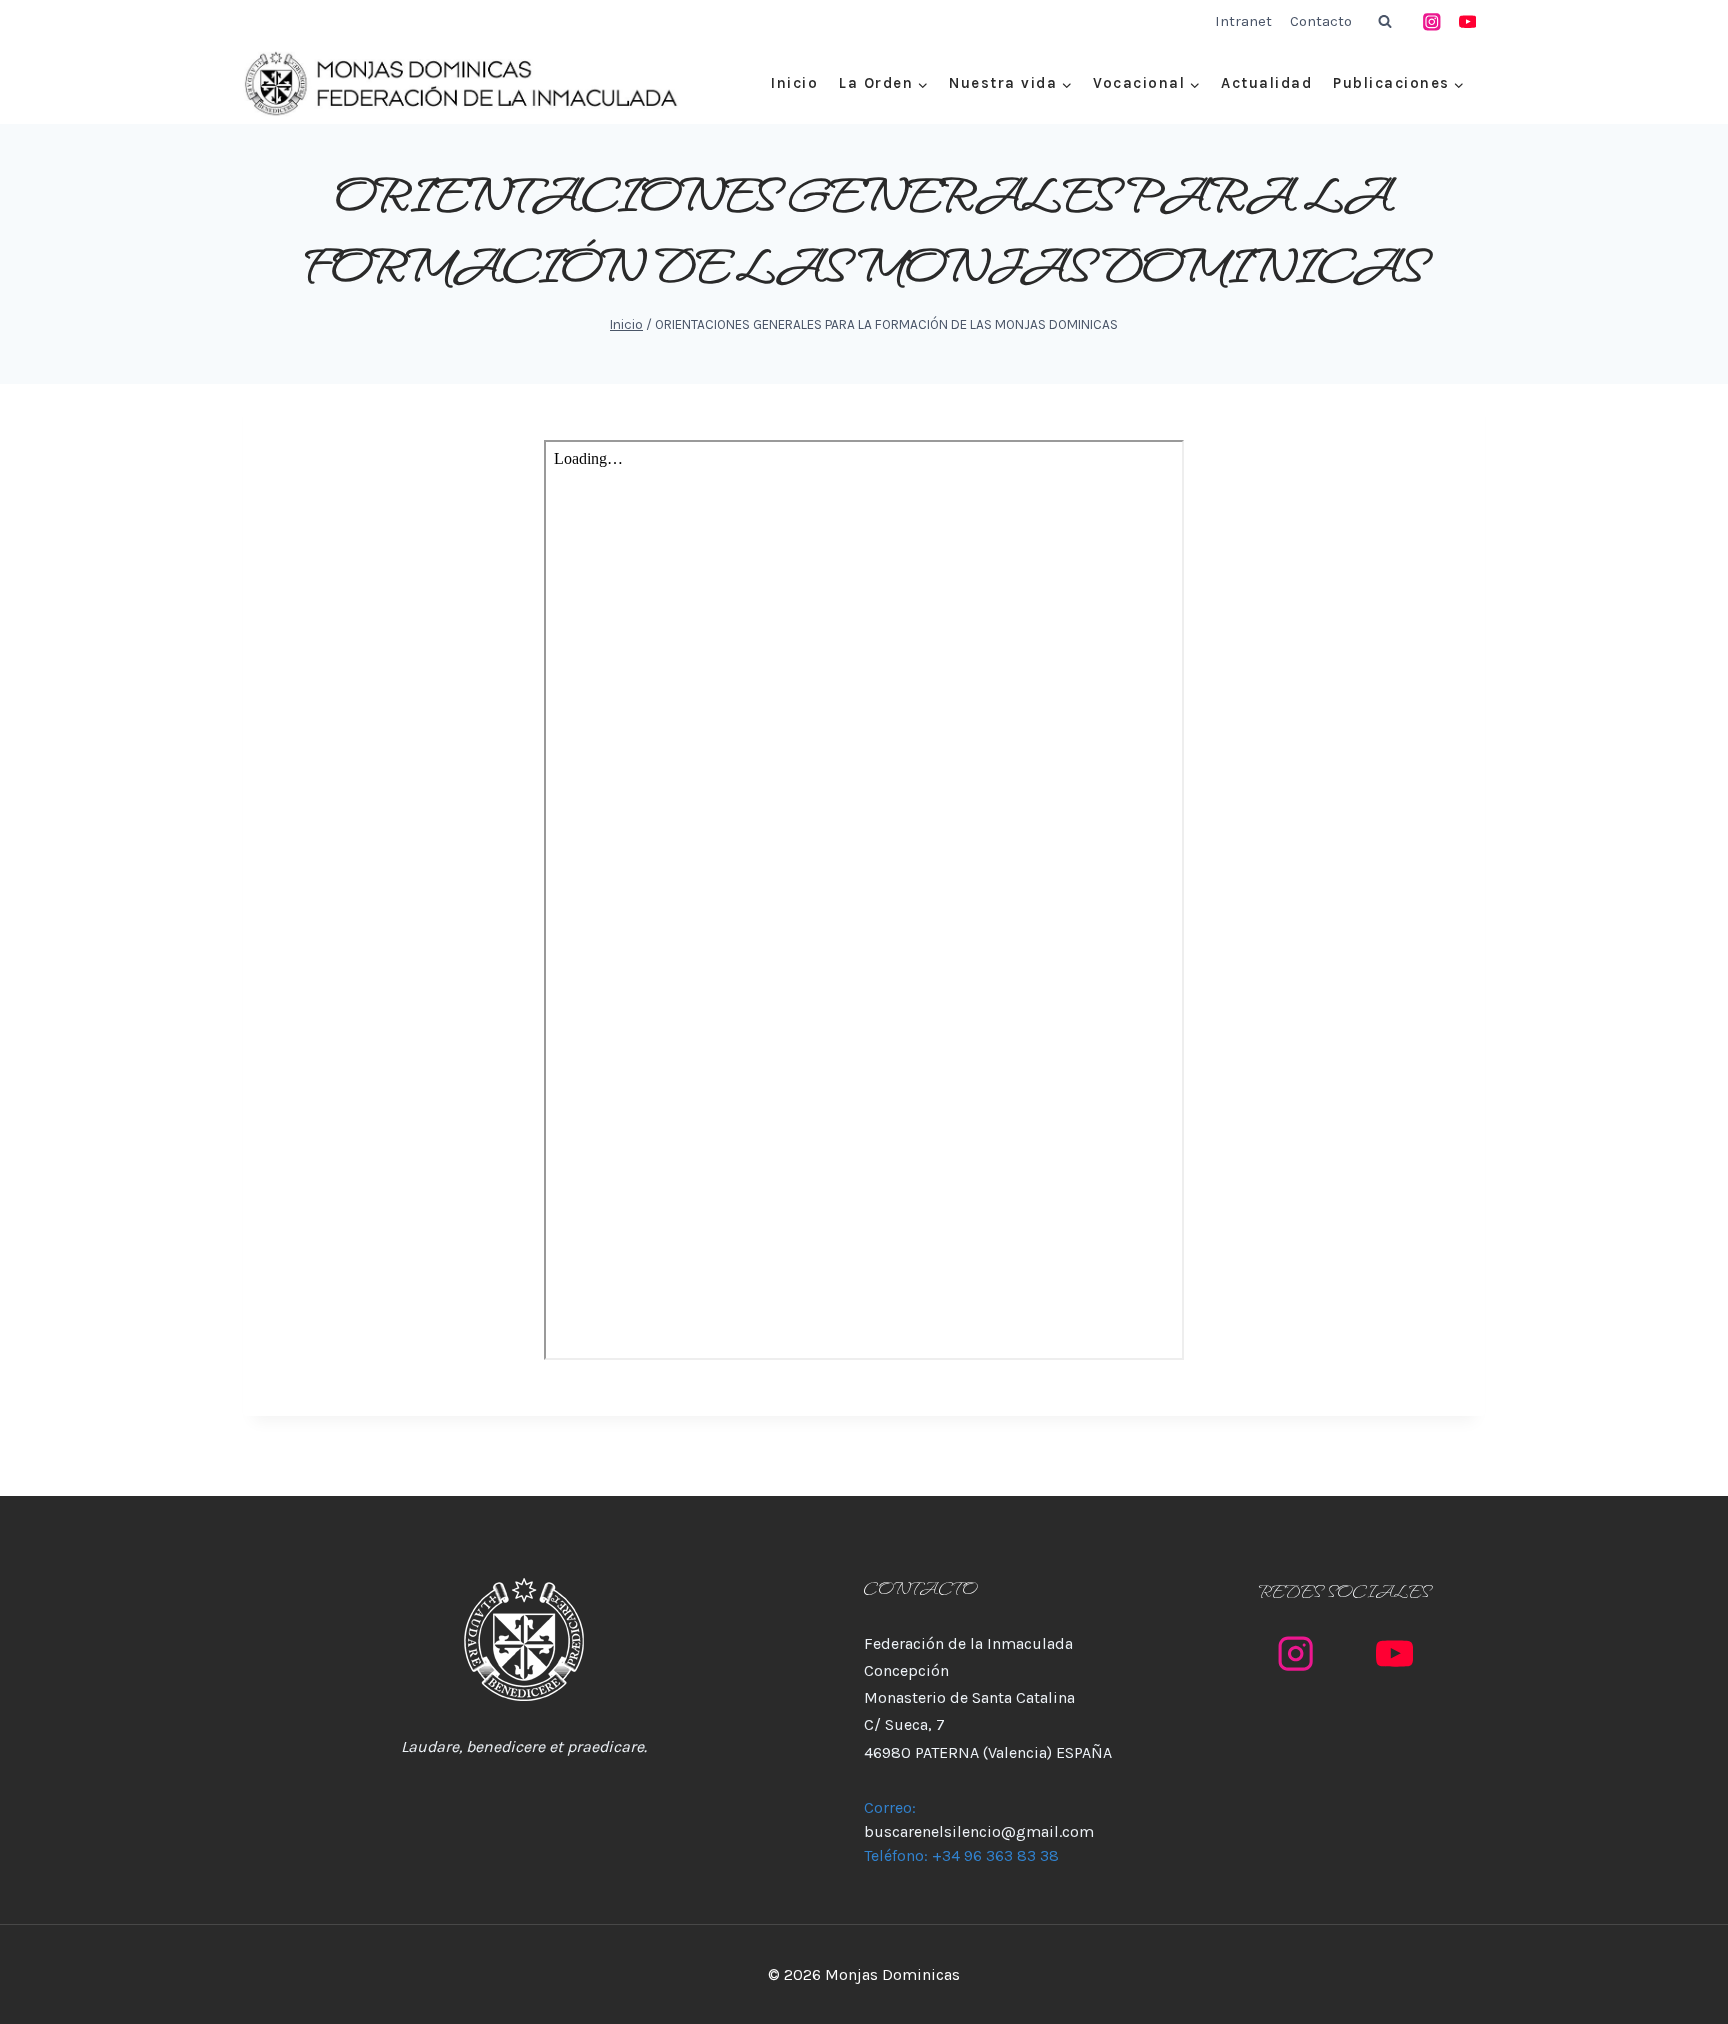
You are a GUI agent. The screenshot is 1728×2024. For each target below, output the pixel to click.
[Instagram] (1432, 21)
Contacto (1321, 21)
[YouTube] (1467, 21)
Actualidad (1266, 83)
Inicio (794, 83)
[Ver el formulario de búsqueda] (1385, 22)
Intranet (1243, 21)
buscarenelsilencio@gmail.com (979, 1831)
